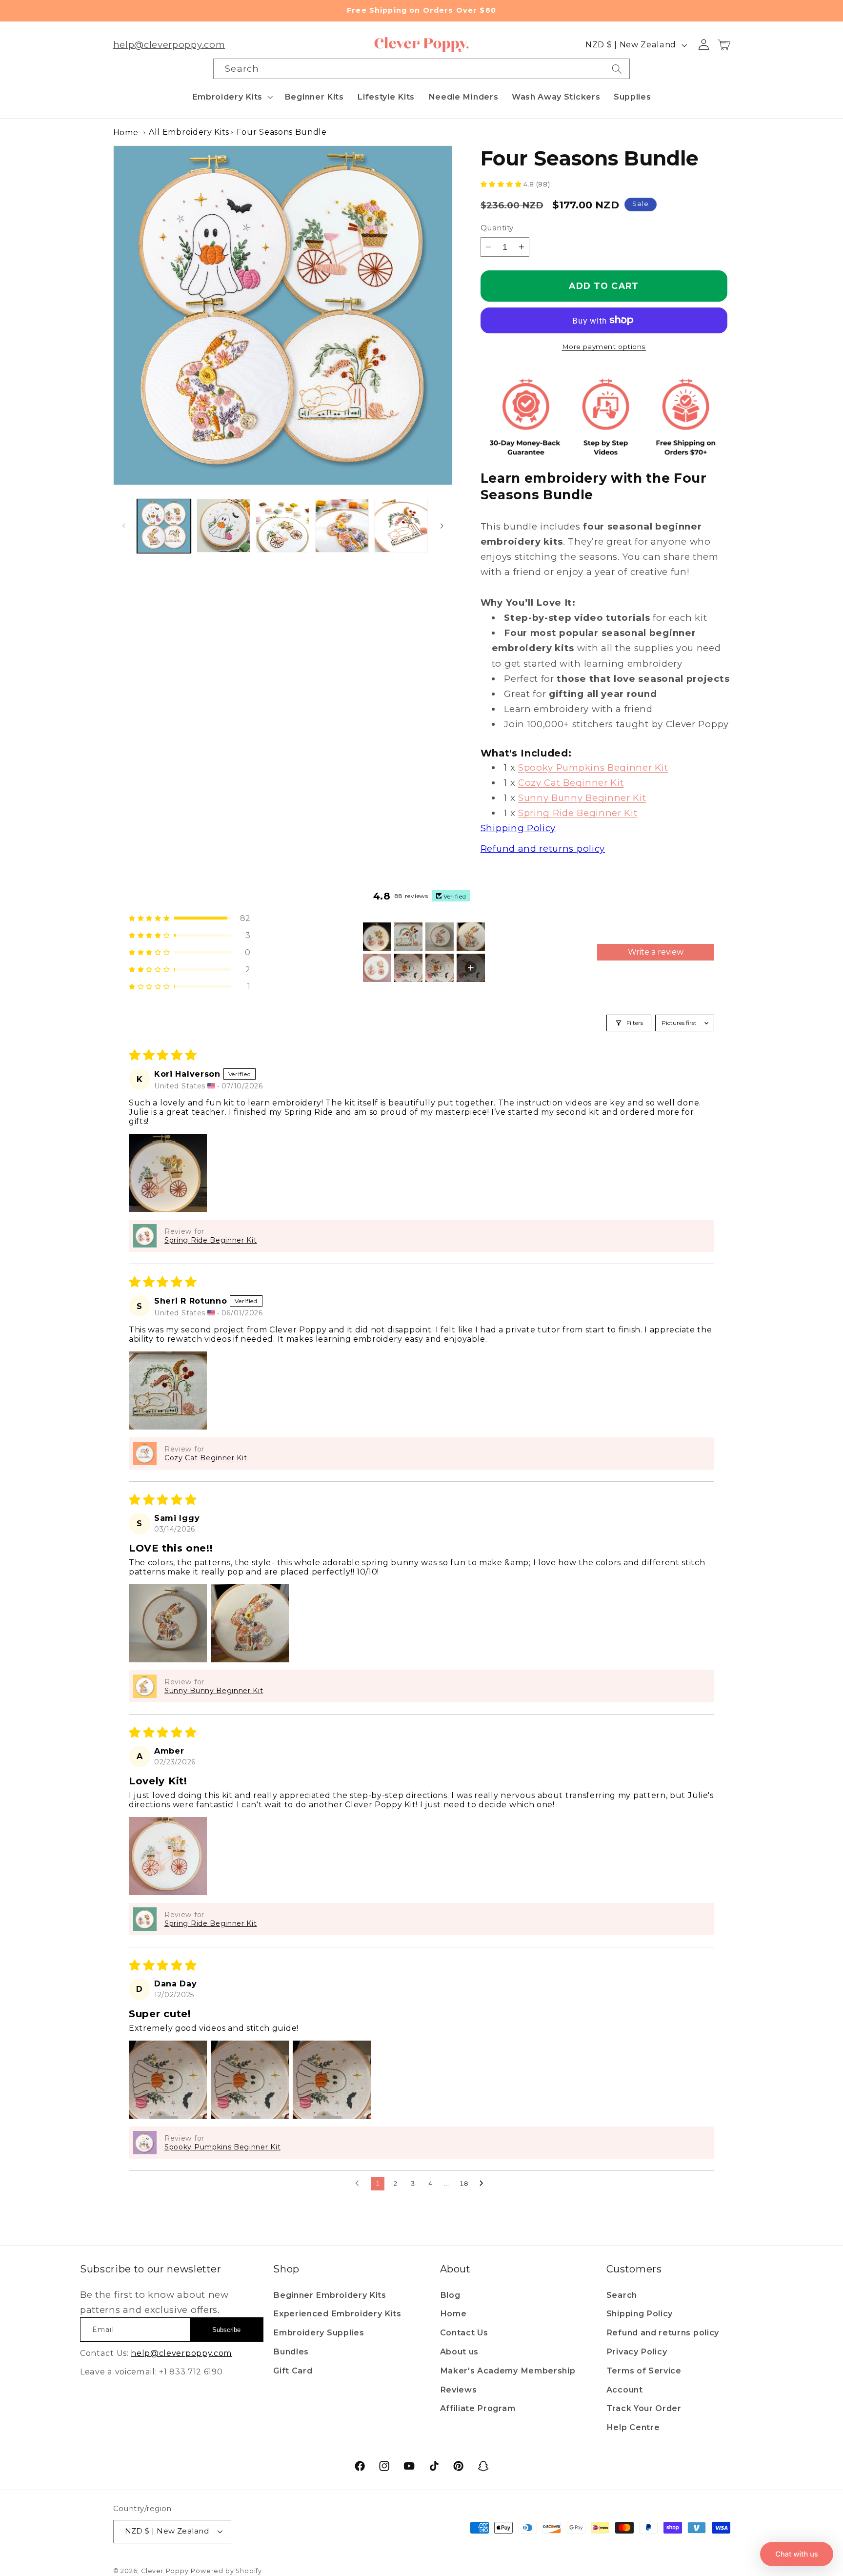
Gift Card (293, 2371)
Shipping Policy (640, 2313)
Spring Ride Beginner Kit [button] (211, 1240)
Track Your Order (644, 2408)
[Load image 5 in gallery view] (401, 526)
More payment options (604, 347)
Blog (450, 2295)
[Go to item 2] (408, 937)
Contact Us (464, 2332)
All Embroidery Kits (189, 132)
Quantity (497, 228)
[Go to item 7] (440, 968)
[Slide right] (442, 526)
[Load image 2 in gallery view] (223, 526)
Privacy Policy (637, 2351)
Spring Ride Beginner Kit (578, 813)
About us (460, 2351)
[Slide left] (124, 526)
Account (625, 2390)
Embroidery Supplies (319, 2332)
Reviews (459, 2390)
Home (126, 133)
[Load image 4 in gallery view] (342, 526)
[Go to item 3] (440, 937)
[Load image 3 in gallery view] (282, 526)
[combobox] (421, 69)
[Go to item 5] (377, 968)
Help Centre (633, 2427)
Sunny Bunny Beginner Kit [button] (214, 1691)
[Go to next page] (484, 2184)
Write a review (656, 952)
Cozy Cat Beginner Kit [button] (206, 1458)
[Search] (617, 69)
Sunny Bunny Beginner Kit (582, 798)
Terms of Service (644, 2371)
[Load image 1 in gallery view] (164, 526)
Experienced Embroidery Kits (337, 2313)
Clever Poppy (165, 2571)
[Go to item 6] (408, 968)
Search (622, 2295)
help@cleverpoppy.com (169, 45)
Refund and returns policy (663, 2332)
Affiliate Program (478, 2408)
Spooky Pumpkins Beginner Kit (593, 767)
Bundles (291, 2351)
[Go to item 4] (471, 937)
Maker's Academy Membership (508, 2371)
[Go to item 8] (471, 968)
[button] (231, 97)
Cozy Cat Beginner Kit (571, 783)
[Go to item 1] (377, 937)
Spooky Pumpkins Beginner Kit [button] (222, 2147)
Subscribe (226, 2330)
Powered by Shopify (226, 2571)
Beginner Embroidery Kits (330, 2295)
